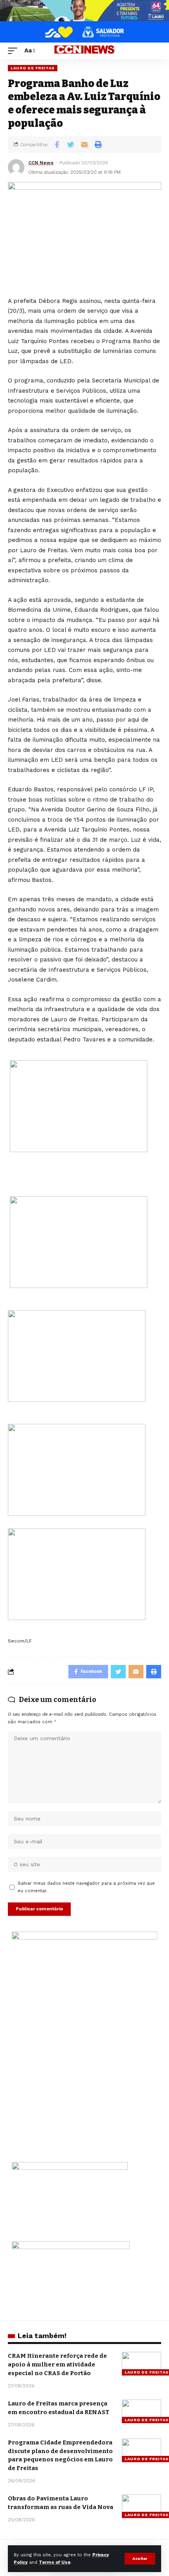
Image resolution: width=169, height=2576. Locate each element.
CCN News (41, 163)
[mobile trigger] (15, 51)
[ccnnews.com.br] (84, 51)
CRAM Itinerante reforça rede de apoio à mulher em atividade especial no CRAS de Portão (57, 2364)
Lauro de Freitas (33, 68)
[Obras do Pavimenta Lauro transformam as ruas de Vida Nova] (141, 2506)
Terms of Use (55, 2562)
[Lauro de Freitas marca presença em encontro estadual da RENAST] (141, 2411)
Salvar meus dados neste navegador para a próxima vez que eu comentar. (86, 1887)
